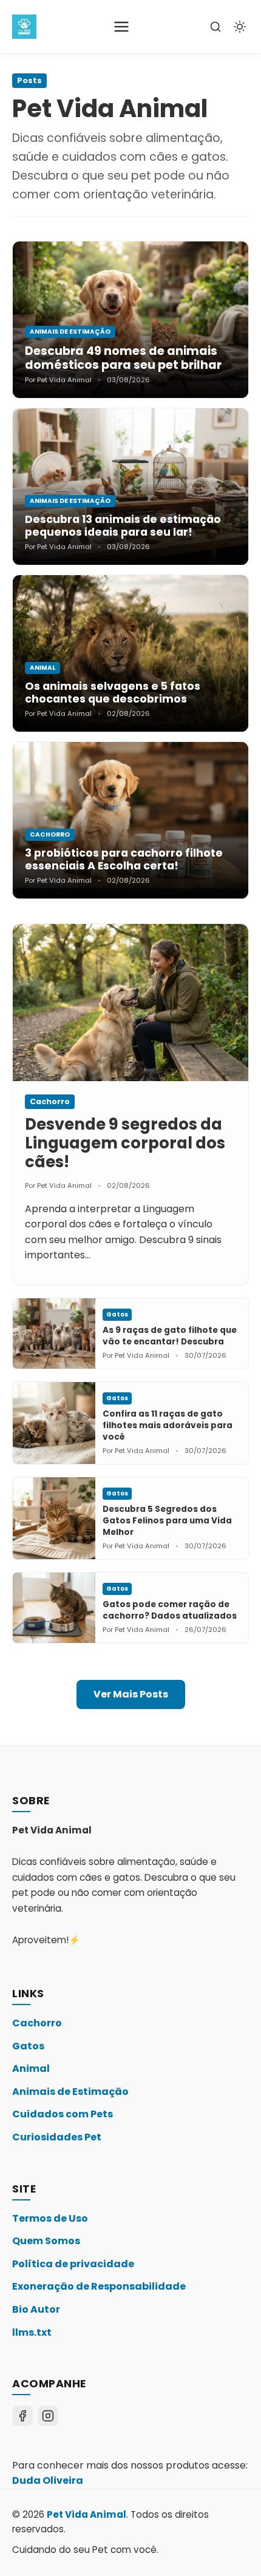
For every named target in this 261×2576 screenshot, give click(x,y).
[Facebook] (22, 2416)
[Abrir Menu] (121, 27)
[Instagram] (48, 2416)
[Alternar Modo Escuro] (240, 27)
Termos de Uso (50, 2218)
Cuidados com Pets (63, 2114)
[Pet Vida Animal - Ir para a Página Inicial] (24, 27)
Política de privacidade (73, 2264)
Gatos (28, 2046)
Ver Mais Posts (131, 1694)
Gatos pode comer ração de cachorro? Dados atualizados (170, 1610)
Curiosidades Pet (57, 2137)
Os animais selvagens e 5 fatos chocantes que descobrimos (113, 693)
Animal (31, 2069)
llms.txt (32, 2332)
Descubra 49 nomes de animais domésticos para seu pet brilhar (123, 358)
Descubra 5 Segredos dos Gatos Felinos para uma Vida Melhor (167, 1521)
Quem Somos (46, 2241)
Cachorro (37, 2023)
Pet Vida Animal (86, 2514)
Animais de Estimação (70, 2092)
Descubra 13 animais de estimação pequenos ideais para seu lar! (123, 526)
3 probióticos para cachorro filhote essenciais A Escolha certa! (124, 859)
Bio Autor (36, 2309)
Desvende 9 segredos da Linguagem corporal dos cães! (125, 1143)
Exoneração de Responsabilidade (99, 2286)
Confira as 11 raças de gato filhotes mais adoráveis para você (168, 1425)
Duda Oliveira (48, 2480)
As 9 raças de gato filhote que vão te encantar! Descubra (170, 1336)
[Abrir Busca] (215, 27)
